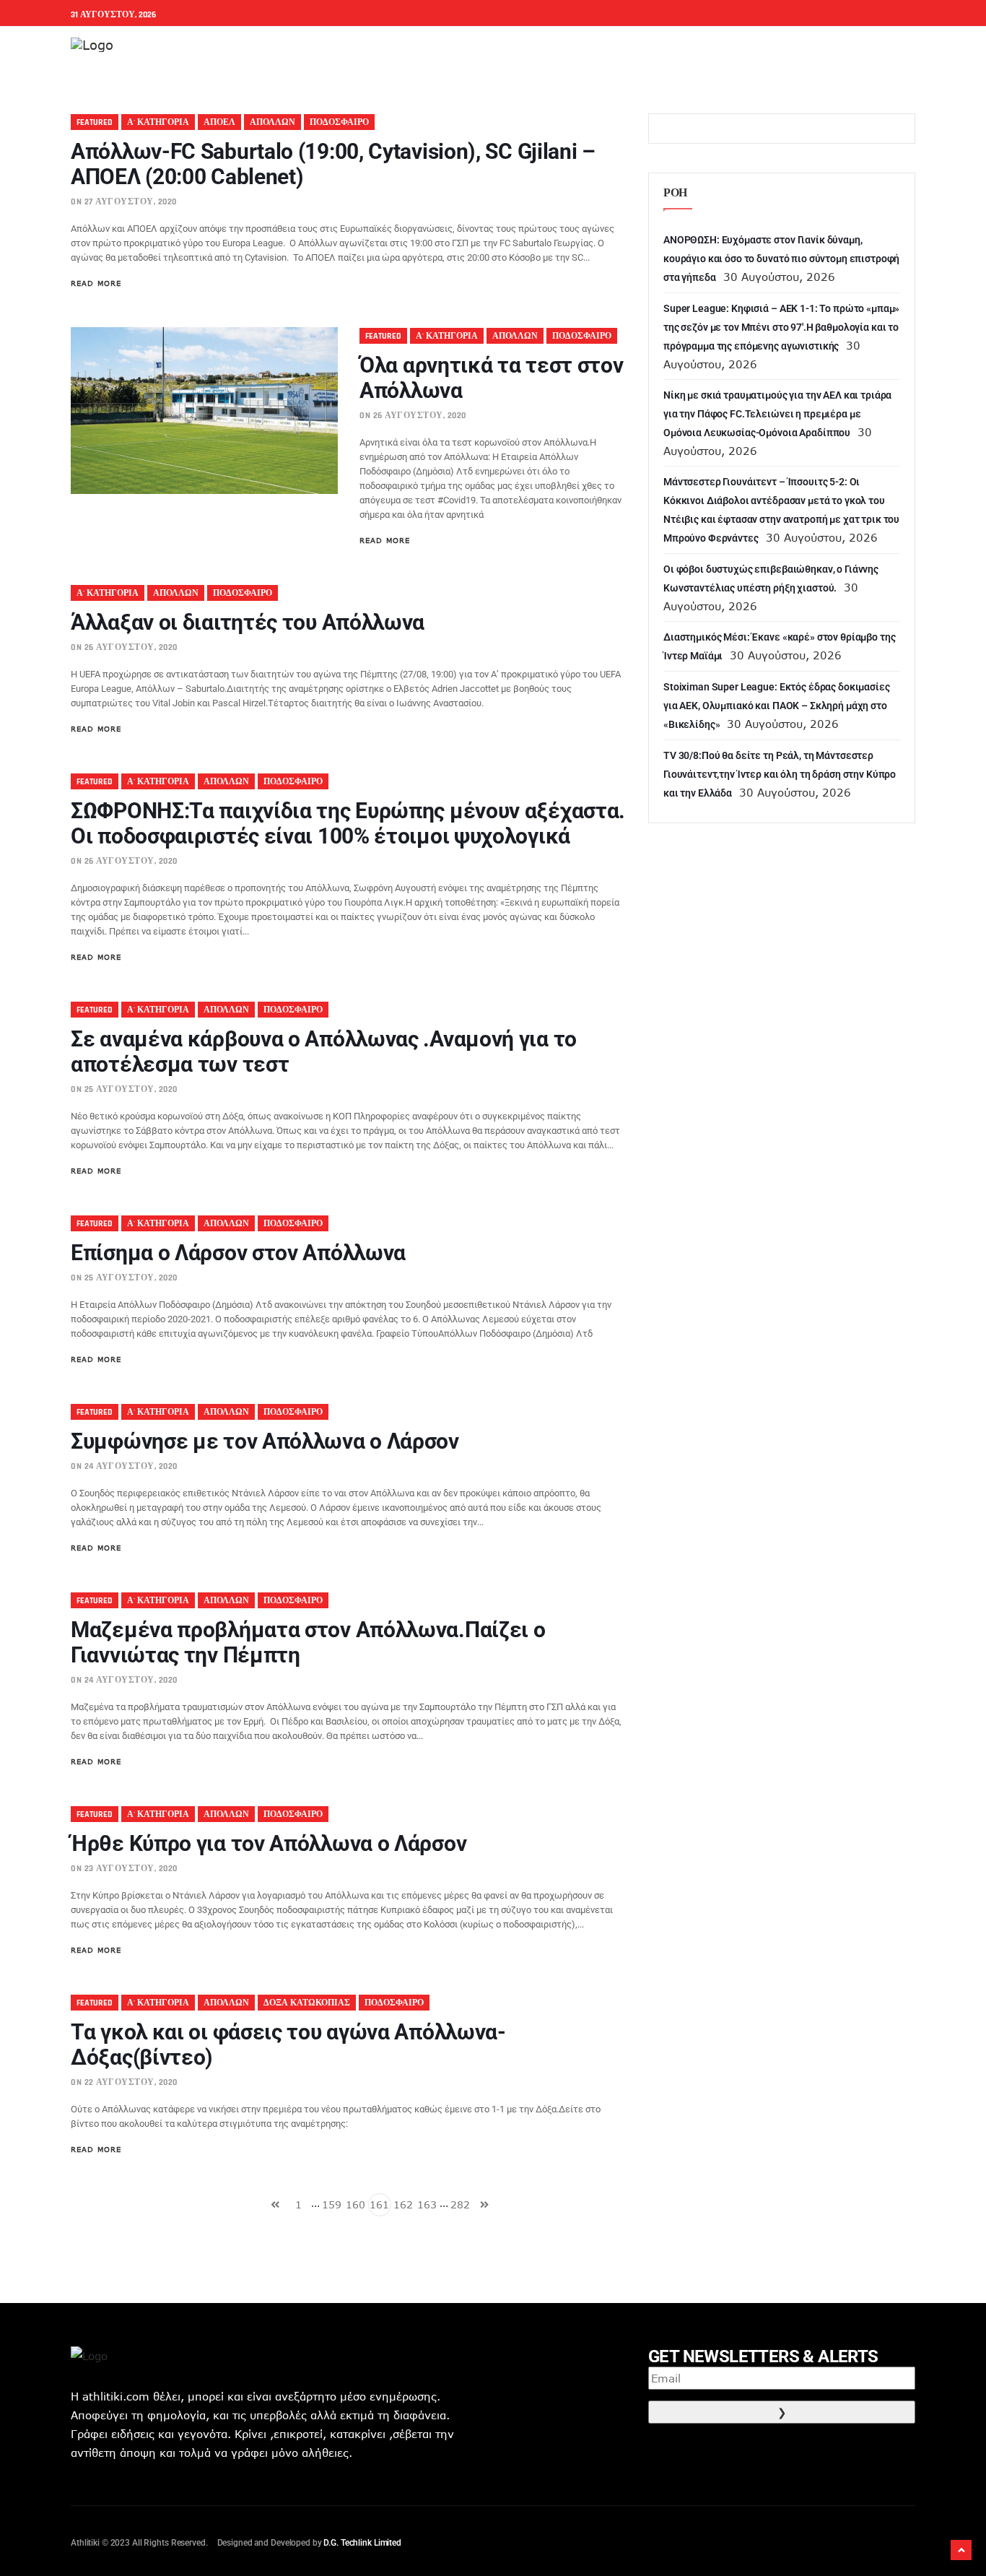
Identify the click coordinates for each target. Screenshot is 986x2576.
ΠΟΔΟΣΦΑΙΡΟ (339, 122)
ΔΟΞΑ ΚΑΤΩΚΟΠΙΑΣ (307, 2003)
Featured (95, 122)
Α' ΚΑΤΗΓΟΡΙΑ (158, 122)
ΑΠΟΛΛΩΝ (272, 122)
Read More (96, 283)
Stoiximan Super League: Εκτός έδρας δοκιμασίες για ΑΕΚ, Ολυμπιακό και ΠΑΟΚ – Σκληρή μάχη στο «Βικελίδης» (777, 706)
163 (427, 2204)
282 (460, 2204)
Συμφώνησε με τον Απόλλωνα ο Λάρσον (265, 1441)
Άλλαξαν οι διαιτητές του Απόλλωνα (248, 622)
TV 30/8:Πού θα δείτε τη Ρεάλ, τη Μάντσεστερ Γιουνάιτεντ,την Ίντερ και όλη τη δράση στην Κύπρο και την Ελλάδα (780, 774)
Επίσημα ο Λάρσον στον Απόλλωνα (238, 1253)
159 (332, 2204)
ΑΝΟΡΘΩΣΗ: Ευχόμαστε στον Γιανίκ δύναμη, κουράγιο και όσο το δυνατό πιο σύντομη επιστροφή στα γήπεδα (781, 259)
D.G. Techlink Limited (362, 2543)
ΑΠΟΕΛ (219, 122)
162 (403, 2204)
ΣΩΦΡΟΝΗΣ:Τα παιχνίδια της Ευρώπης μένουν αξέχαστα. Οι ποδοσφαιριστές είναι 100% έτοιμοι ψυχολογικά (348, 823)
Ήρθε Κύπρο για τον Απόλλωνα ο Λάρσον (269, 1843)
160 (355, 2204)
